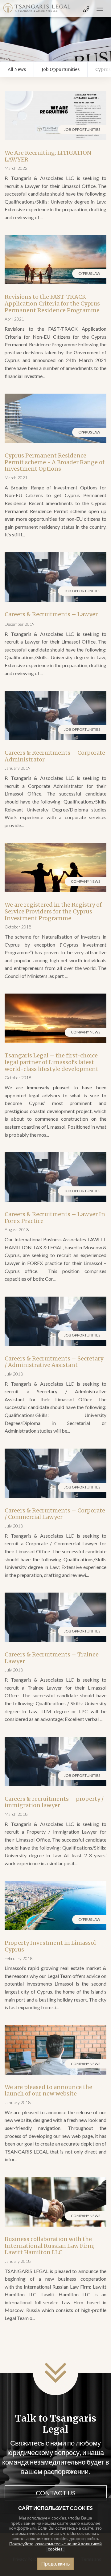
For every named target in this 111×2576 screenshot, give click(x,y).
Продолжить (55, 2564)
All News (17, 69)
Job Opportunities (61, 69)
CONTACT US (56, 2493)
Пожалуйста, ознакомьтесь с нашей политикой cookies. (55, 2546)
